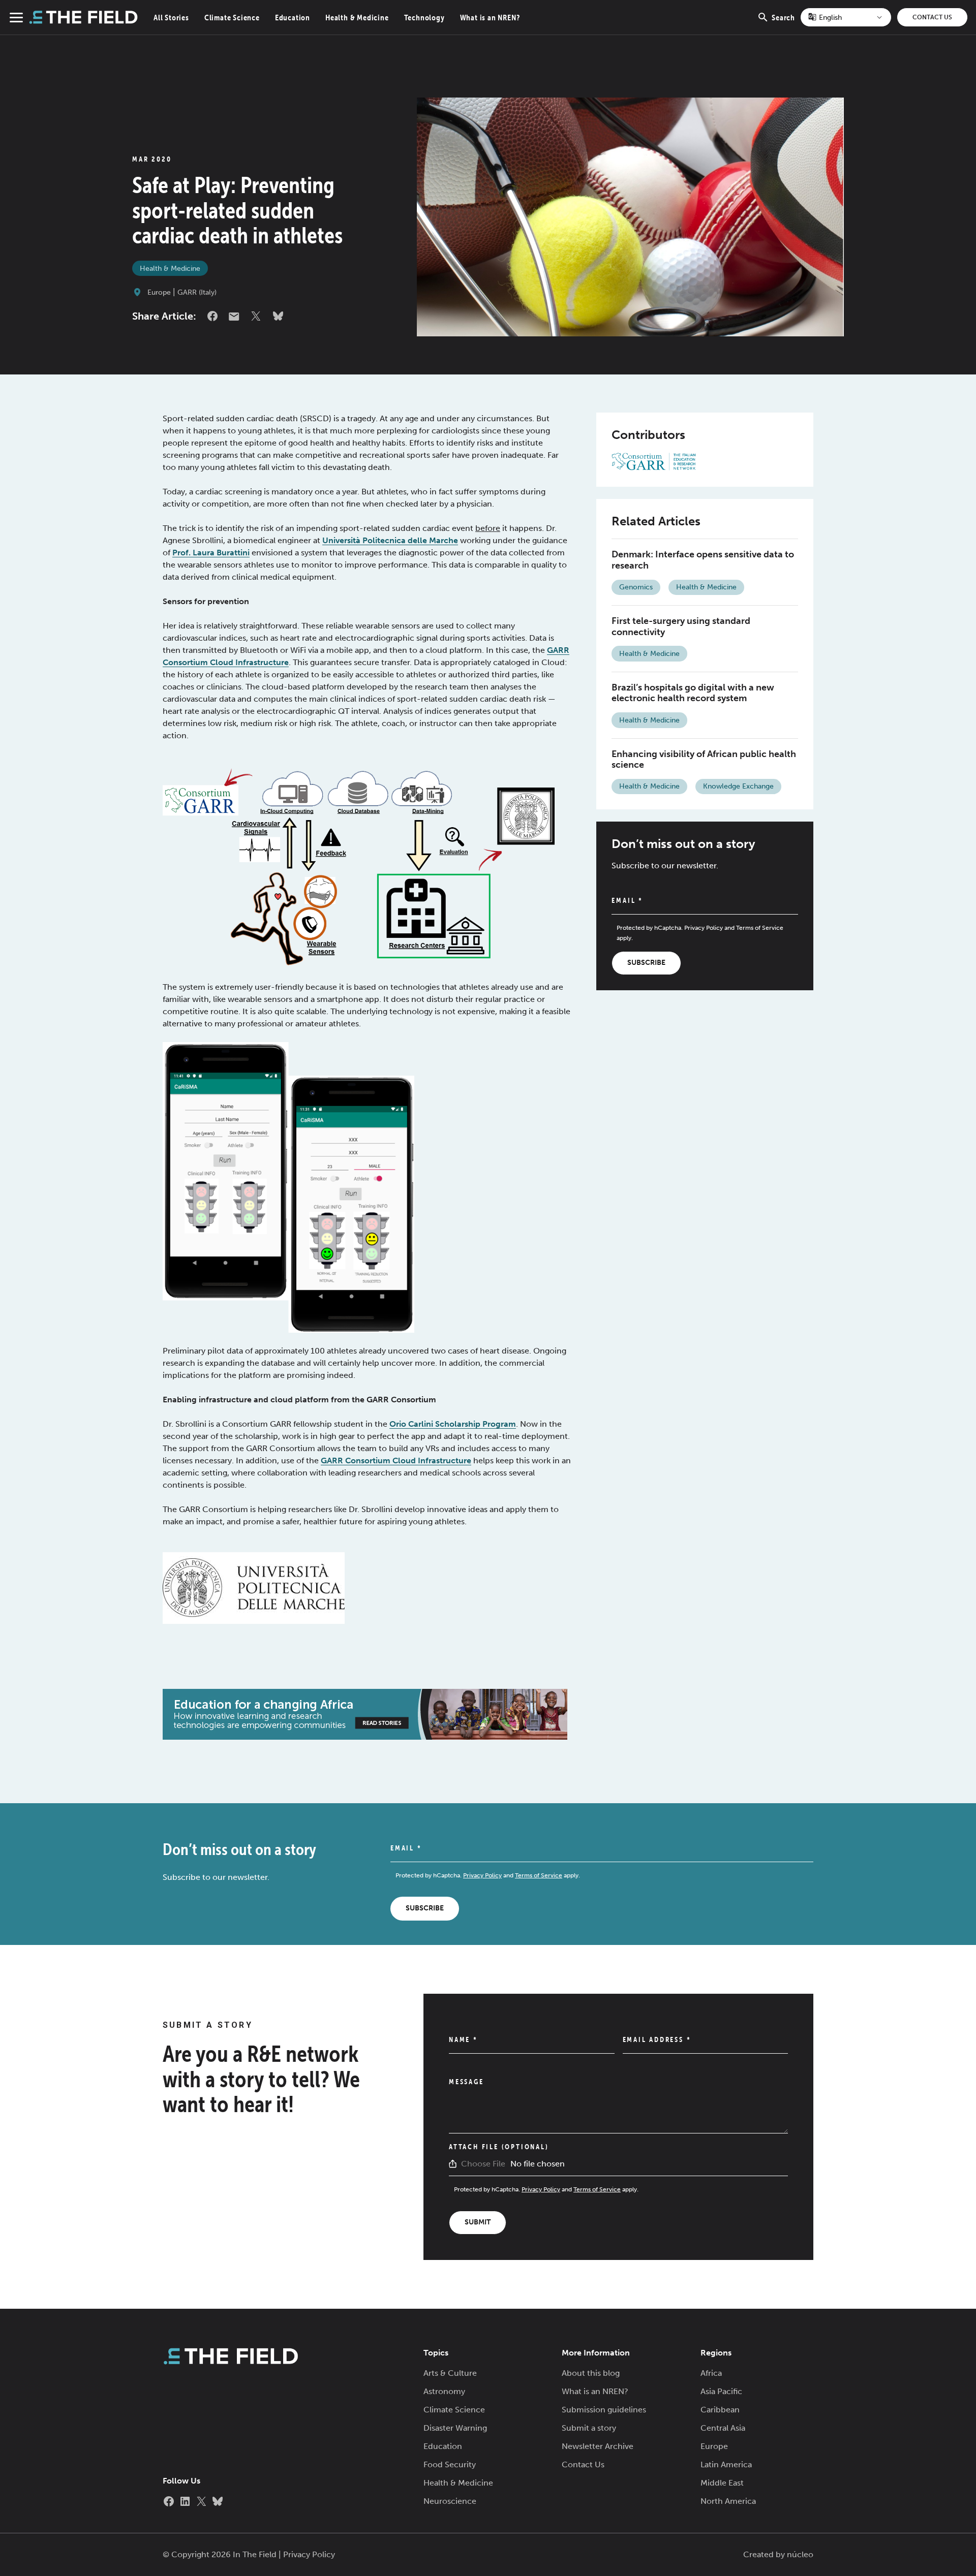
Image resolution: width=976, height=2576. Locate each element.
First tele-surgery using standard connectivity (681, 626)
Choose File (483, 2164)
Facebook (212, 316)
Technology (424, 17)
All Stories (171, 17)
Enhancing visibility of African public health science (704, 760)
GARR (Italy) (197, 292)
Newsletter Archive (598, 2446)
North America (728, 2501)
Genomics (636, 587)
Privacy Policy (704, 928)
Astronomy (444, 2391)
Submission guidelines (604, 2410)
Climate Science (232, 17)
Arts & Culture (450, 2373)
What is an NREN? (490, 17)
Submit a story (589, 2428)
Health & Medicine (357, 17)
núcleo (800, 2554)
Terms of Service (760, 928)
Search (783, 23)
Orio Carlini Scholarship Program (453, 1424)
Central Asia (723, 2428)
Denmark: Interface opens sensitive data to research (703, 560)
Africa (711, 2373)
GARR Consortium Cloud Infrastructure (396, 1460)
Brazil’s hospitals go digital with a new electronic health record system (693, 693)
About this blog (591, 2373)
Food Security (450, 2464)
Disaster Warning (455, 2428)
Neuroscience (450, 2501)
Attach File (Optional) (499, 2147)
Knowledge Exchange (738, 786)
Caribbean (720, 2410)
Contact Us (932, 17)
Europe (159, 292)
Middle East (722, 2483)
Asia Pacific (721, 2391)
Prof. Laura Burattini (211, 553)
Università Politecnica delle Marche (390, 540)
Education (293, 17)
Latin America (726, 2464)
